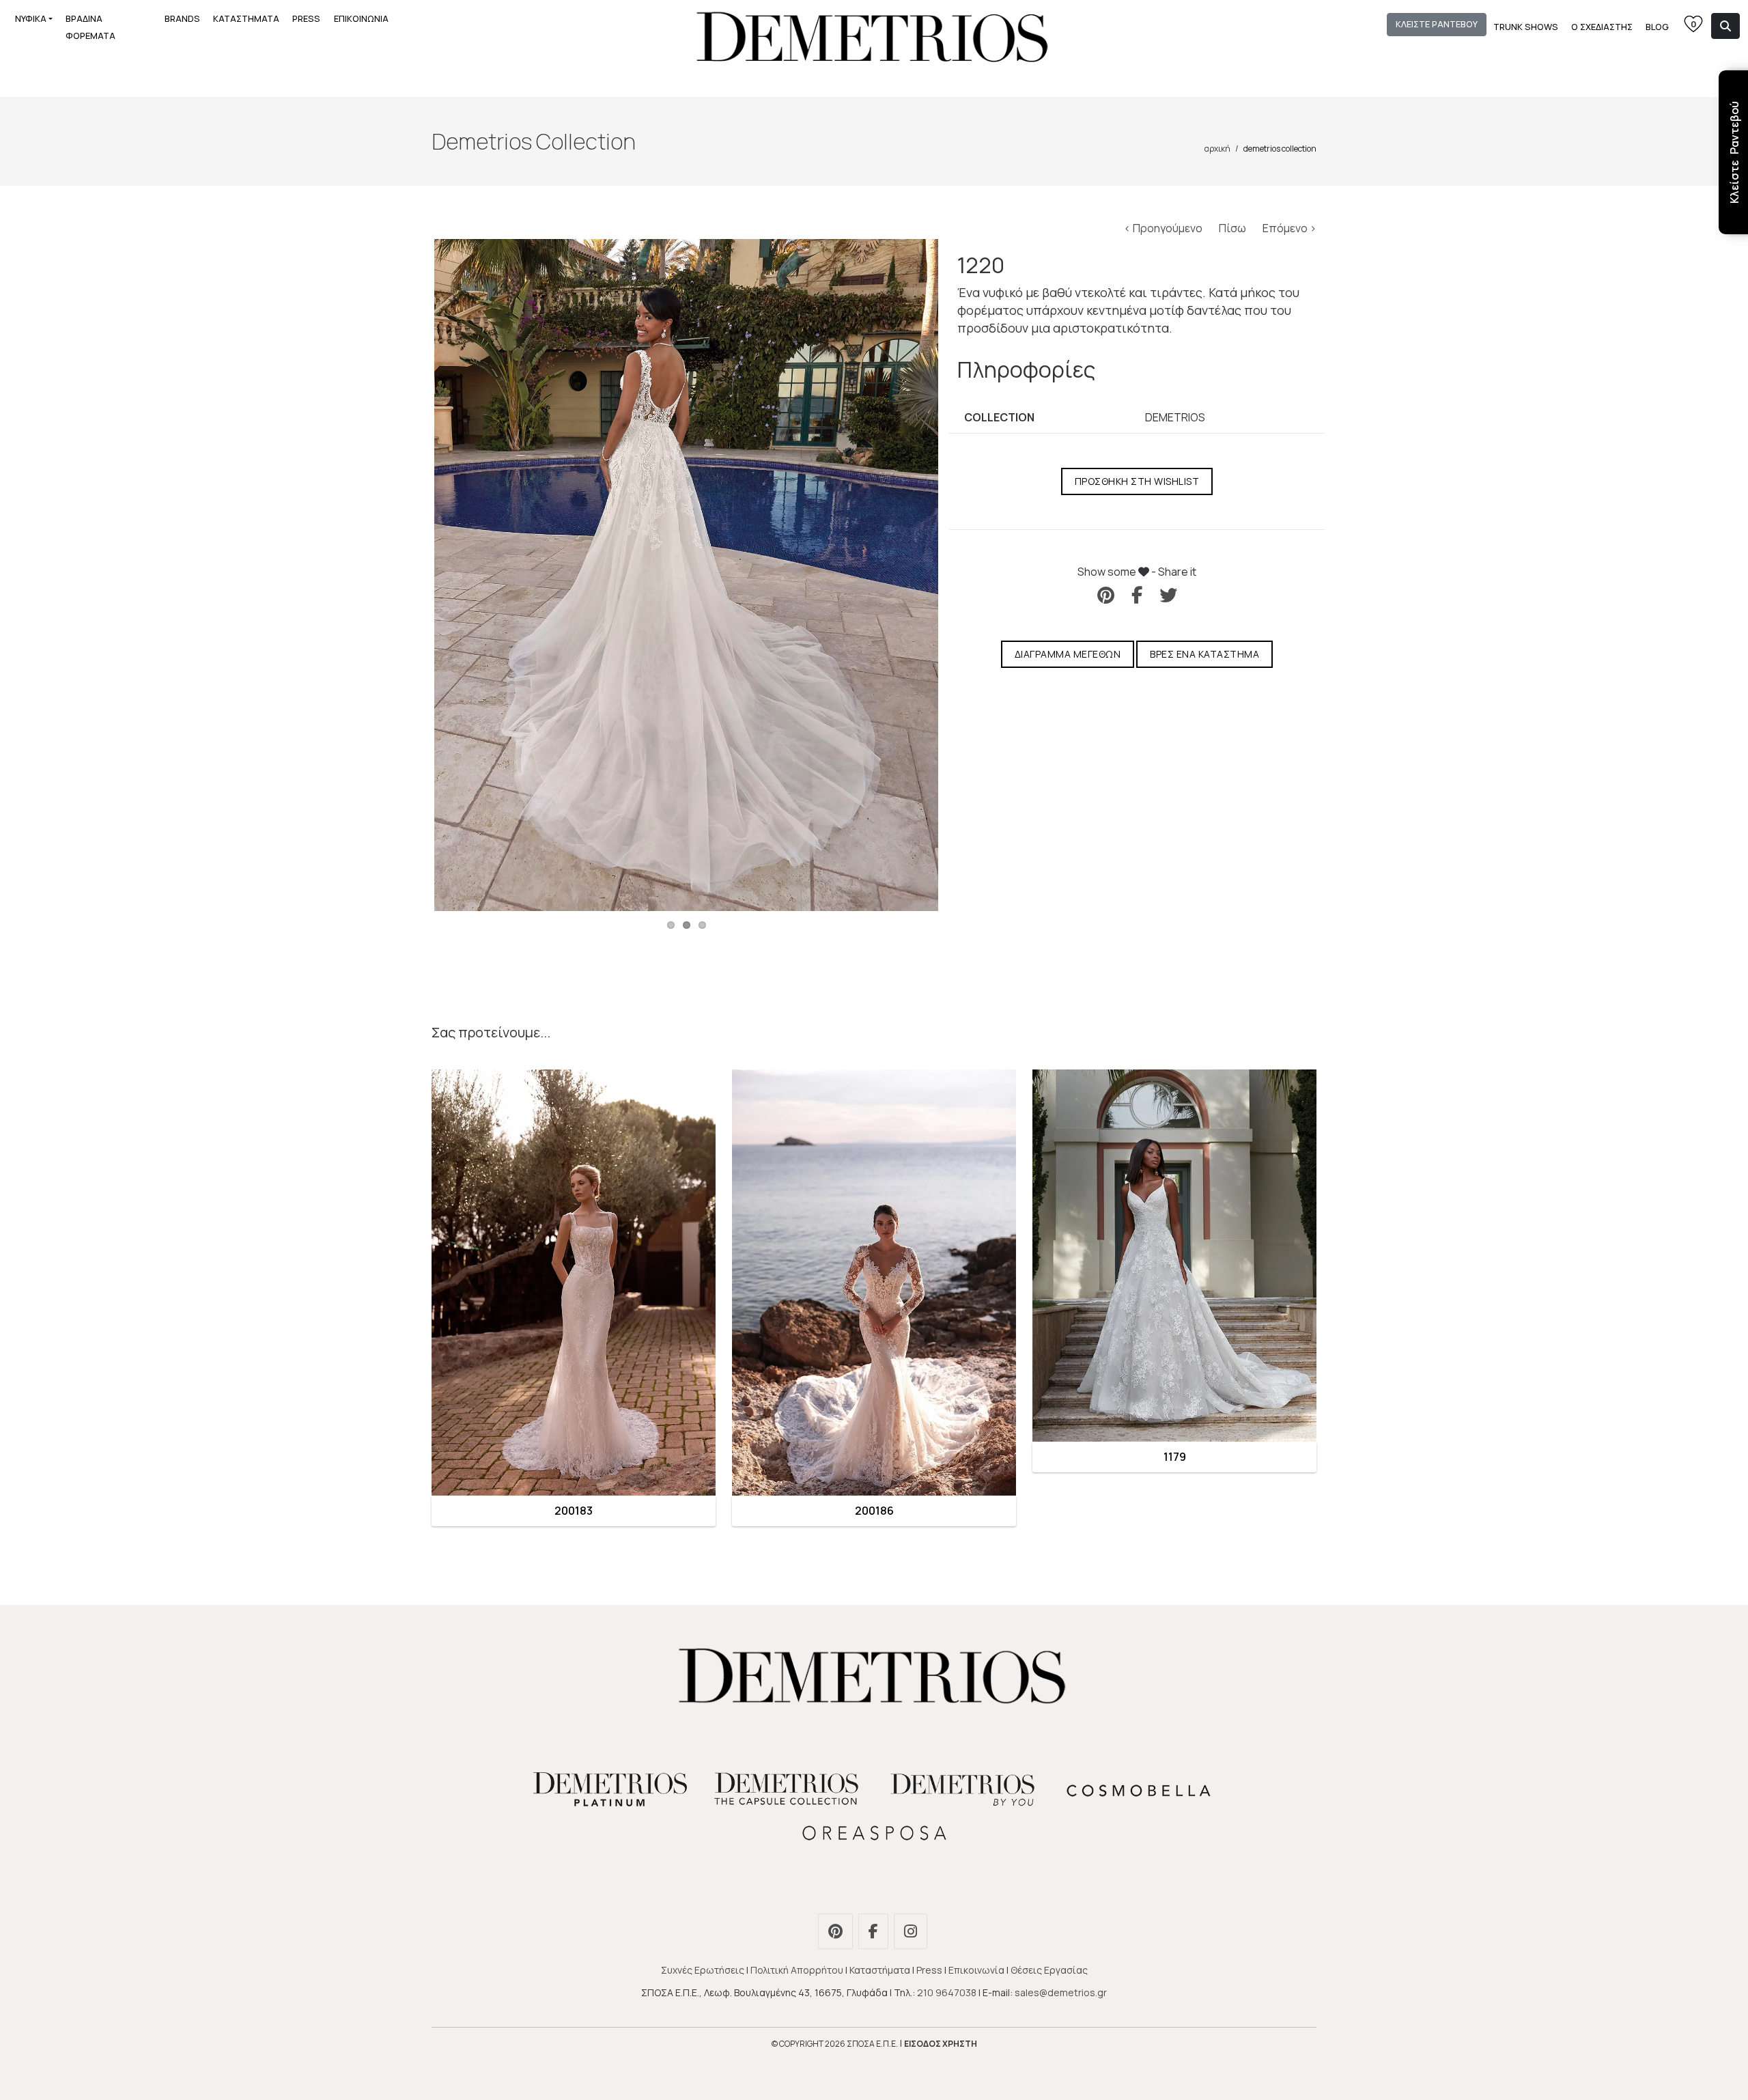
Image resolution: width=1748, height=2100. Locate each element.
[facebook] (1137, 595)
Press (929, 1970)
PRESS (306, 18)
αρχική (1217, 149)
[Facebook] (875, 1933)
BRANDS (182, 18)
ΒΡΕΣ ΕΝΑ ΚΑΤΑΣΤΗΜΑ (1204, 654)
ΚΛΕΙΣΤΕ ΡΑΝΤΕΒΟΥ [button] (1437, 24)
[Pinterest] (837, 1933)
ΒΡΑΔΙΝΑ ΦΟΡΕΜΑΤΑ (90, 27)
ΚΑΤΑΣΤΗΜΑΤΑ (246, 18)
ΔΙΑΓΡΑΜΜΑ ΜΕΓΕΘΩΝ (1068, 654)
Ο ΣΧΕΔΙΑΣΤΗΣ (1602, 27)
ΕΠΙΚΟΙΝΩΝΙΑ (361, 18)
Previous (414, 575)
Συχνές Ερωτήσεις (703, 1970)
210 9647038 (947, 1992)
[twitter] (1168, 595)
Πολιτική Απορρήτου (797, 1970)
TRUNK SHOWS (1526, 27)
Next (959, 575)
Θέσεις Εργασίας (1049, 1970)
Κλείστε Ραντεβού (1734, 152)
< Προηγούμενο (1164, 228)
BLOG (1657, 27)
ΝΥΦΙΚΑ (31, 18)
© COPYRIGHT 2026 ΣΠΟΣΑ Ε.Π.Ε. (835, 2044)
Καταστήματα (880, 1970)
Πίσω (1234, 228)
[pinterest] (1106, 595)
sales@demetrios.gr (1061, 1992)
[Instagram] (912, 1933)
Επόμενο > (1289, 228)
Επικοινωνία (976, 1970)
